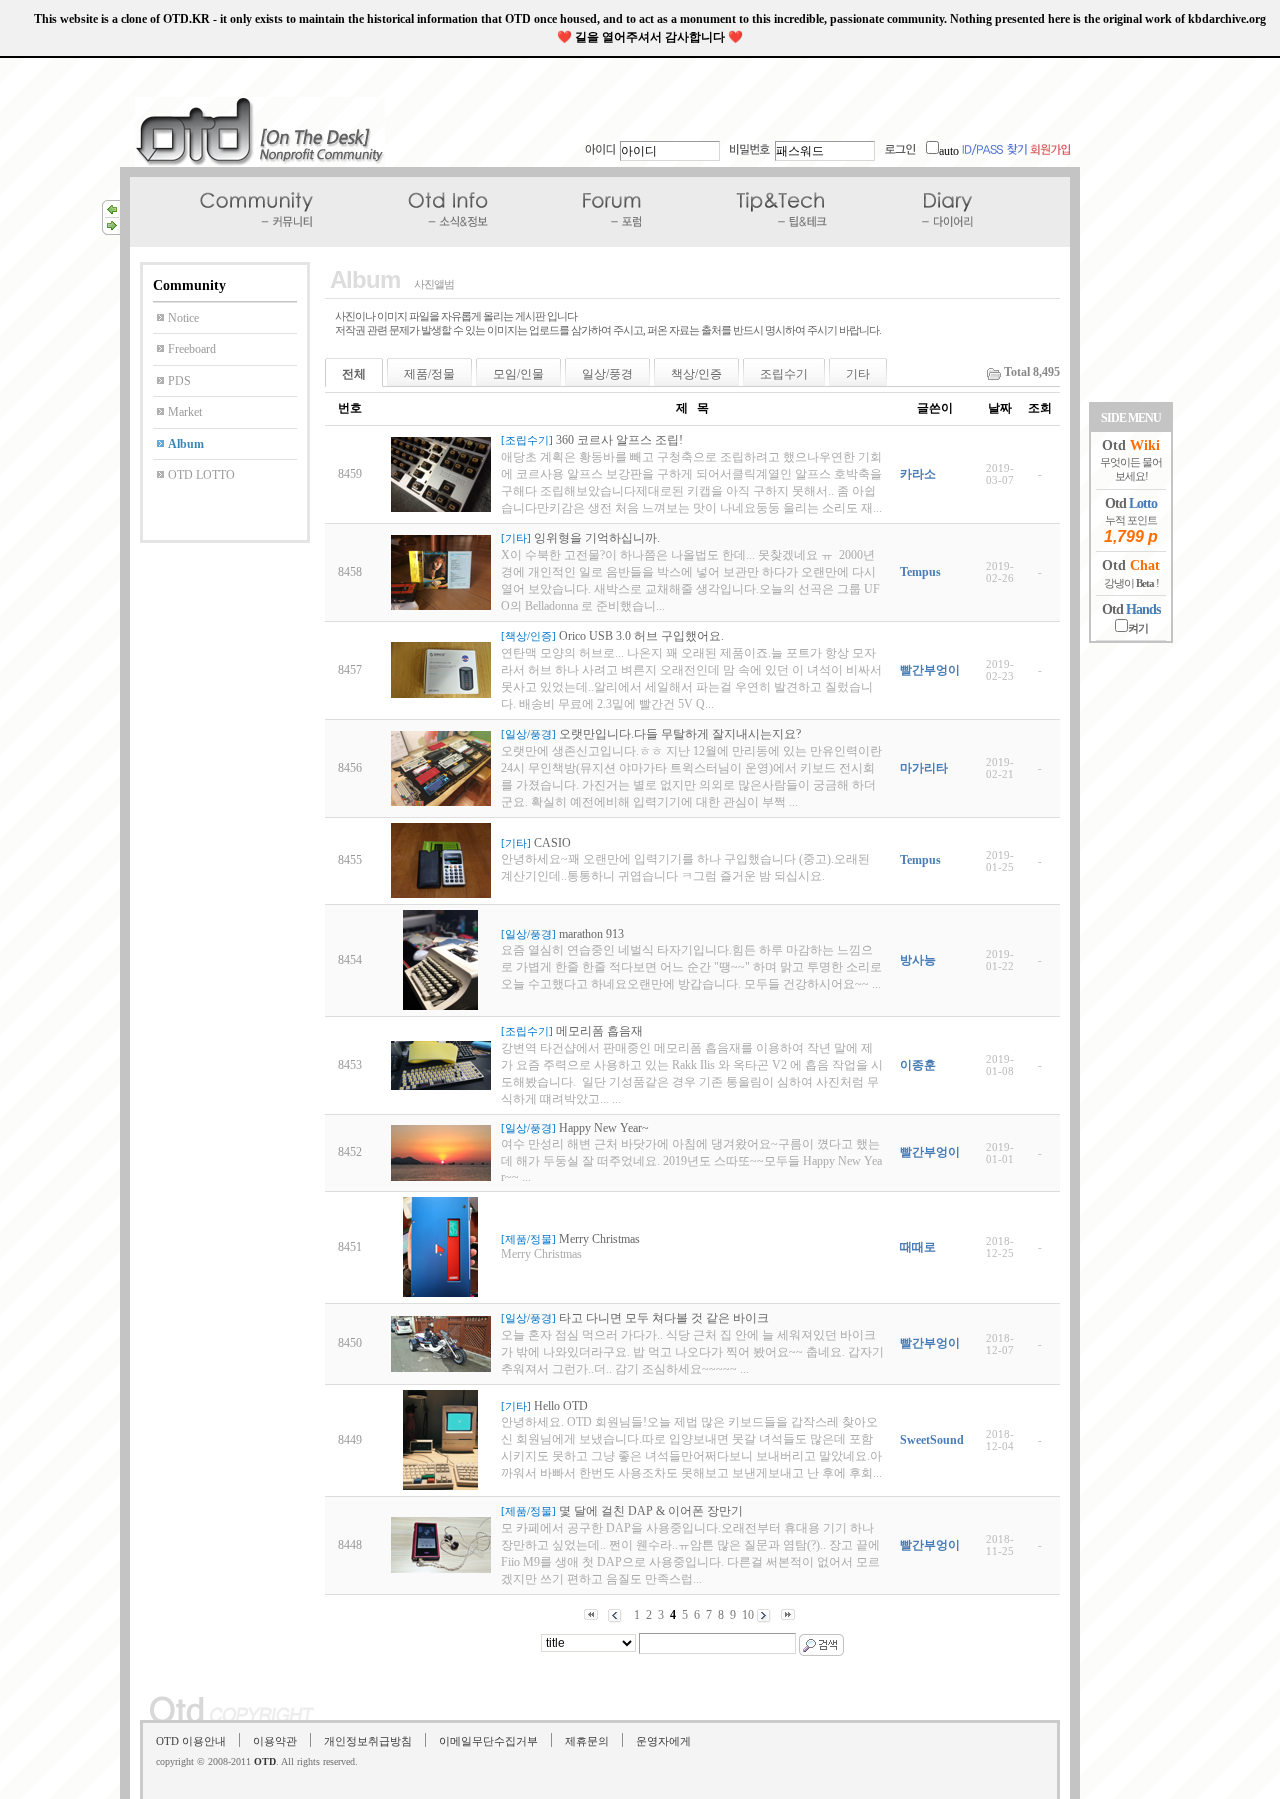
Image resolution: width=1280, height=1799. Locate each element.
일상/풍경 (607, 374)
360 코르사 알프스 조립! (619, 440)
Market (185, 412)
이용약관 (275, 1741)
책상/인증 (696, 374)
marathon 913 (591, 934)
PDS (179, 381)
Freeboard (192, 349)
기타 (858, 374)
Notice (183, 318)
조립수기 (784, 374)
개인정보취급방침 (368, 1741)
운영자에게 (663, 1741)
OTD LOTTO (201, 475)
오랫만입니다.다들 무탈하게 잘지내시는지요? (680, 734)
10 (748, 1615)
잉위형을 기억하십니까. (597, 538)
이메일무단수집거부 (488, 1741)
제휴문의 (587, 1741)
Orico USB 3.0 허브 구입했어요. (641, 636)
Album (186, 444)
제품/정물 (429, 374)
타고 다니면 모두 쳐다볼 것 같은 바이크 (664, 1318)
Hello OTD (561, 1406)
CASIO (552, 843)
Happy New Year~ (604, 1128)
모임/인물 (518, 374)
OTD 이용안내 (191, 1741)
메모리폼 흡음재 (599, 1031)
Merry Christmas (599, 1239)
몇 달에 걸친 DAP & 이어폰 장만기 (651, 1511)
